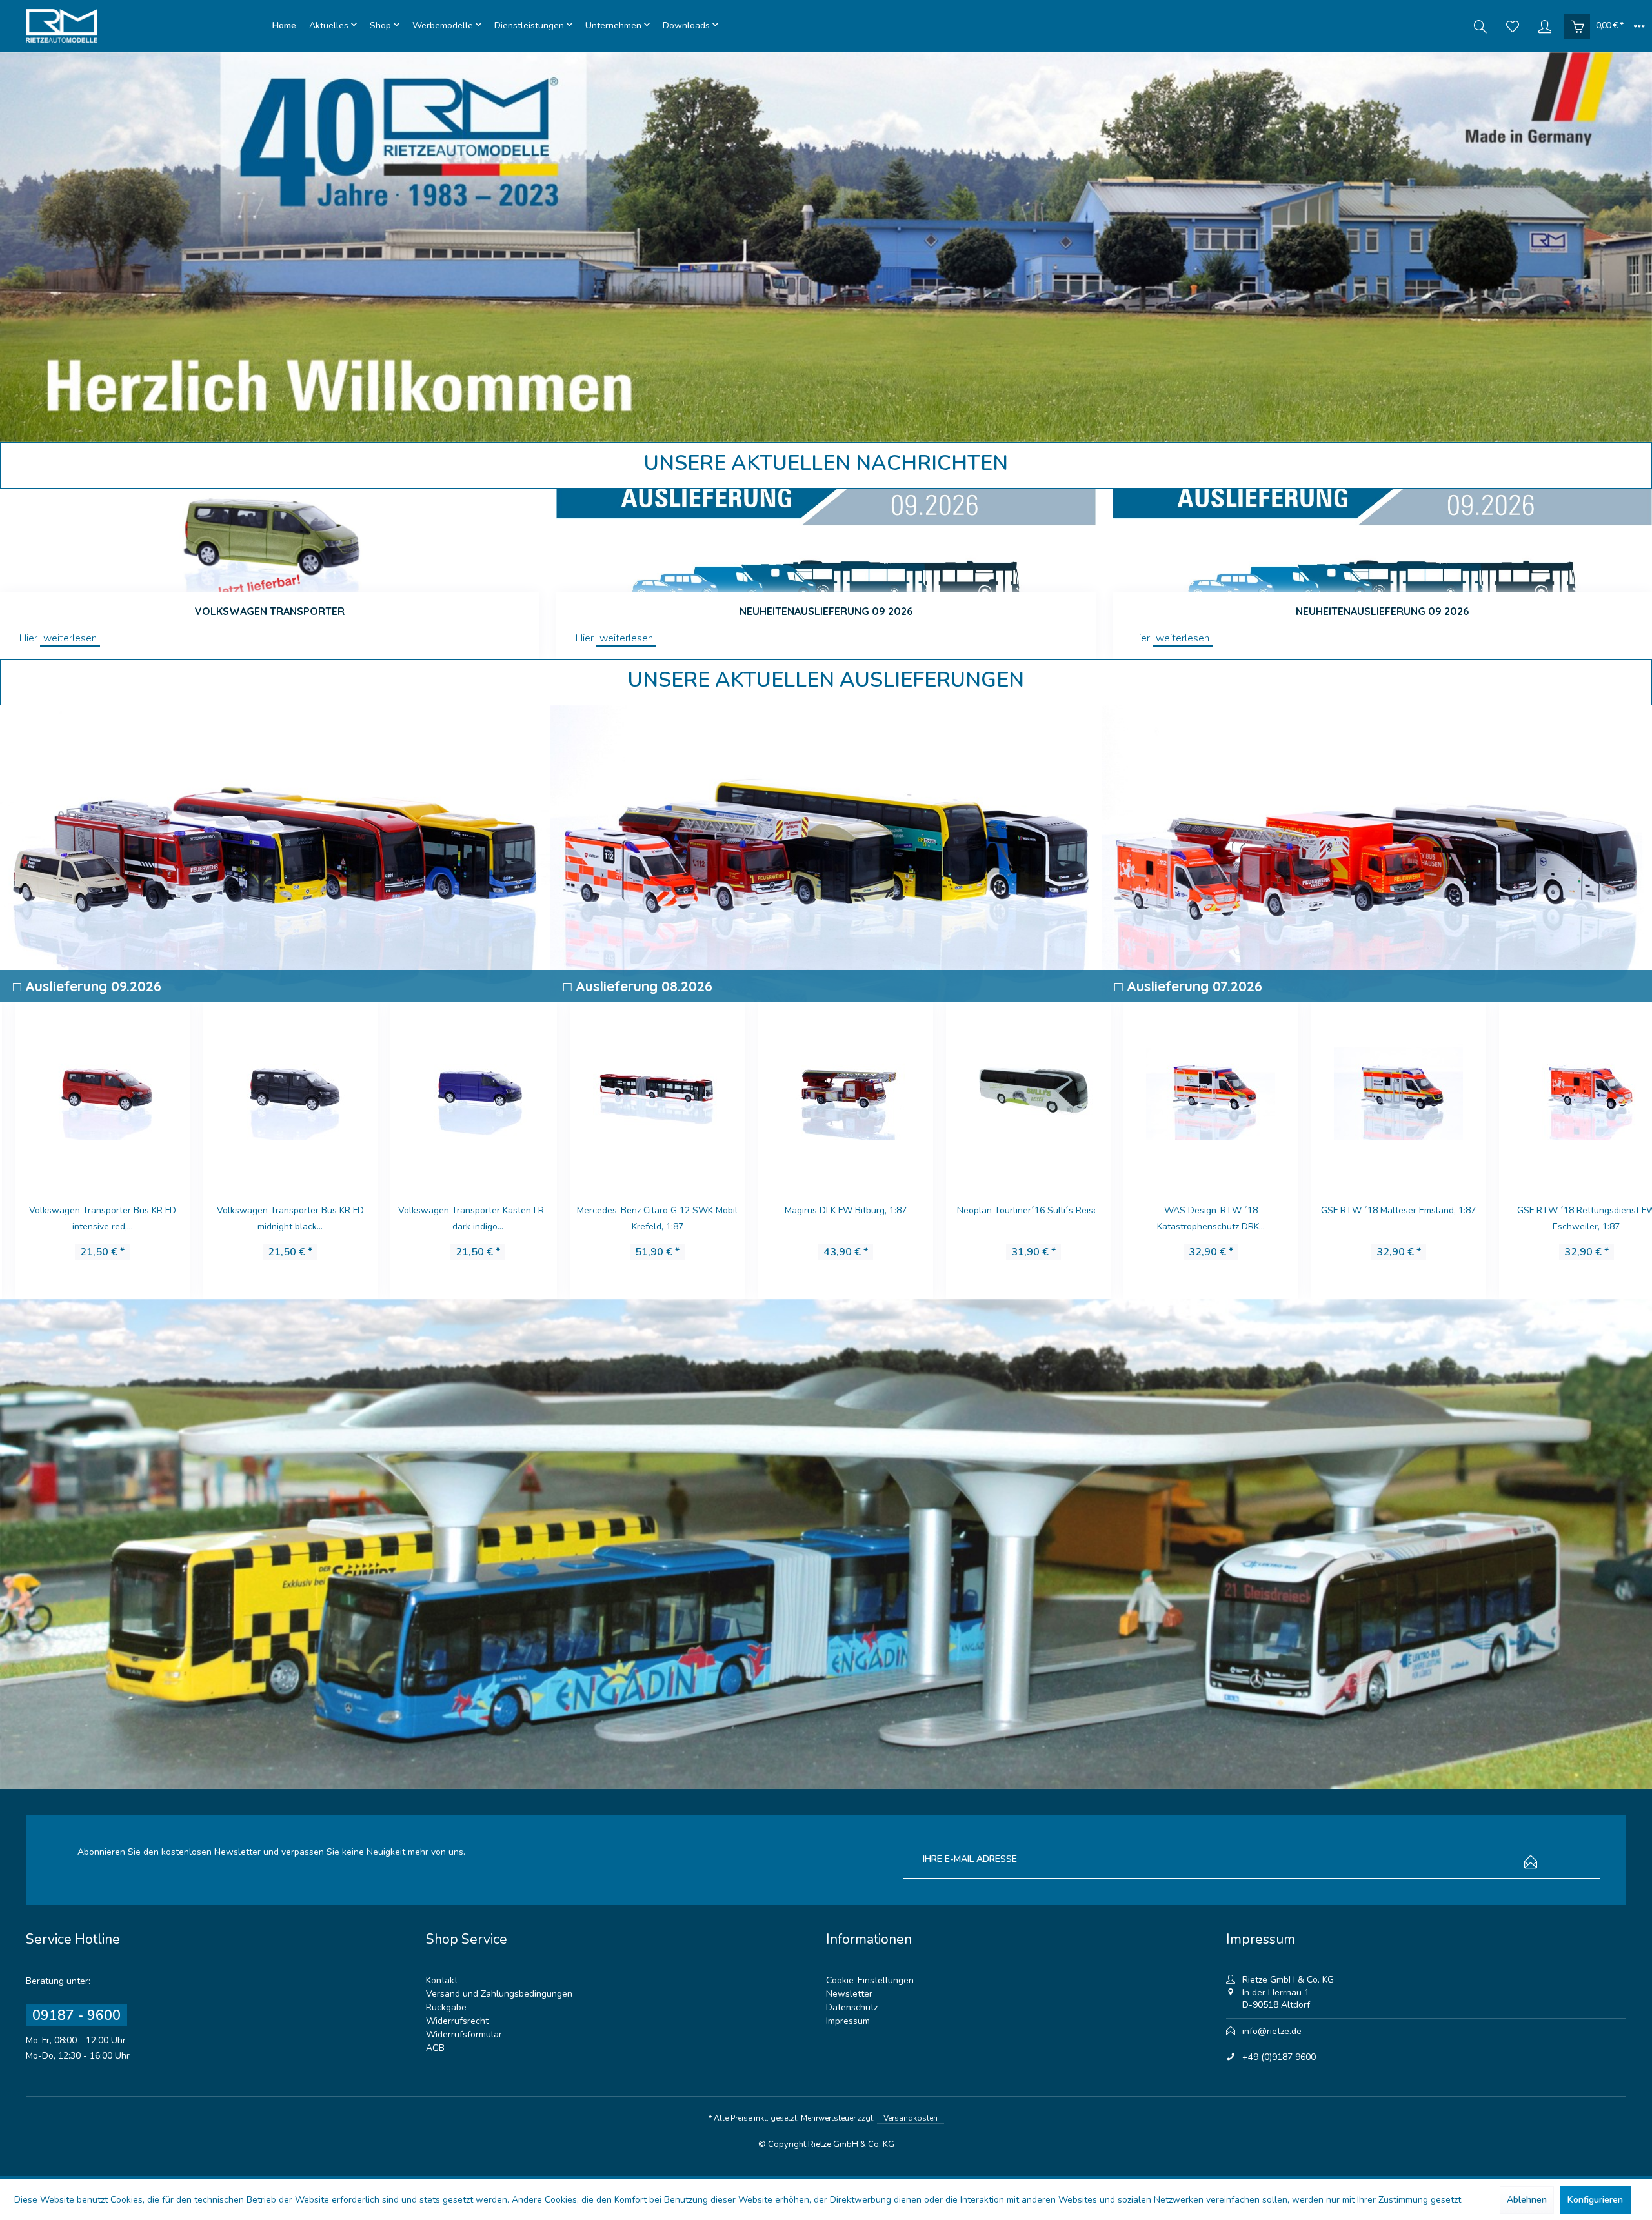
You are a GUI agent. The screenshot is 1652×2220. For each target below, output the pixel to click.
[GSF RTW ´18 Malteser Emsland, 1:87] (1188, 1091)
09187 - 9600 (76, 2015)
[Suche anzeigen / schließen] (1480, 26)
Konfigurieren (1595, 2200)
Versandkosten (911, 2118)
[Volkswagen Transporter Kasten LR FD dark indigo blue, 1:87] (274, 1091)
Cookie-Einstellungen (870, 1980)
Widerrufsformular (464, 2034)
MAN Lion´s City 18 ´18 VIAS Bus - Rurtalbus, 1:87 (1012, 1218)
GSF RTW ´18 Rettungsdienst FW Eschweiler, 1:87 (1375, 1218)
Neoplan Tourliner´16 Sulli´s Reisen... (825, 1210)
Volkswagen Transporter (270, 611)
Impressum (848, 2021)
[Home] (284, 26)
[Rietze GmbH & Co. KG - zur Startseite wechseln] (146, 26)
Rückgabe (446, 2007)
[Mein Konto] (1545, 26)
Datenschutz (852, 2007)
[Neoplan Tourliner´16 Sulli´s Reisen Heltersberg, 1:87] (825, 1091)
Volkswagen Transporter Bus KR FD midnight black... (86, 1218)
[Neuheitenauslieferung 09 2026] (826, 540)
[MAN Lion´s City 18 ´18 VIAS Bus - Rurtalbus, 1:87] (1013, 1091)
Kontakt (442, 1980)
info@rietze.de (1272, 2031)
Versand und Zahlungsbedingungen (499, 1994)
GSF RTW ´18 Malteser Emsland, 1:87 (1187, 1210)
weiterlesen (70, 638)
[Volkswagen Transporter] (270, 540)
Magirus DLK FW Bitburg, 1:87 (637, 1210)
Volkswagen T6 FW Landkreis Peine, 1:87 (1563, 1218)
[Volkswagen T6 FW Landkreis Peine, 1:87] (1563, 1091)
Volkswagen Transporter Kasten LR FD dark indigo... (274, 1218)
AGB (435, 2048)
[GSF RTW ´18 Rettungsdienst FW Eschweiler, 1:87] (1375, 1091)
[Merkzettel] (1513, 26)
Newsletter (849, 1994)
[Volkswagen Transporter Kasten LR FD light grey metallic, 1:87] (462, 1091)
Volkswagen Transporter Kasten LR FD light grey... (462, 1218)
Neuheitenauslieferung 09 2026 (826, 611)
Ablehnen (1527, 2200)
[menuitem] (284, 26)
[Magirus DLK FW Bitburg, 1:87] (637, 1091)
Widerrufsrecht (457, 2021)
